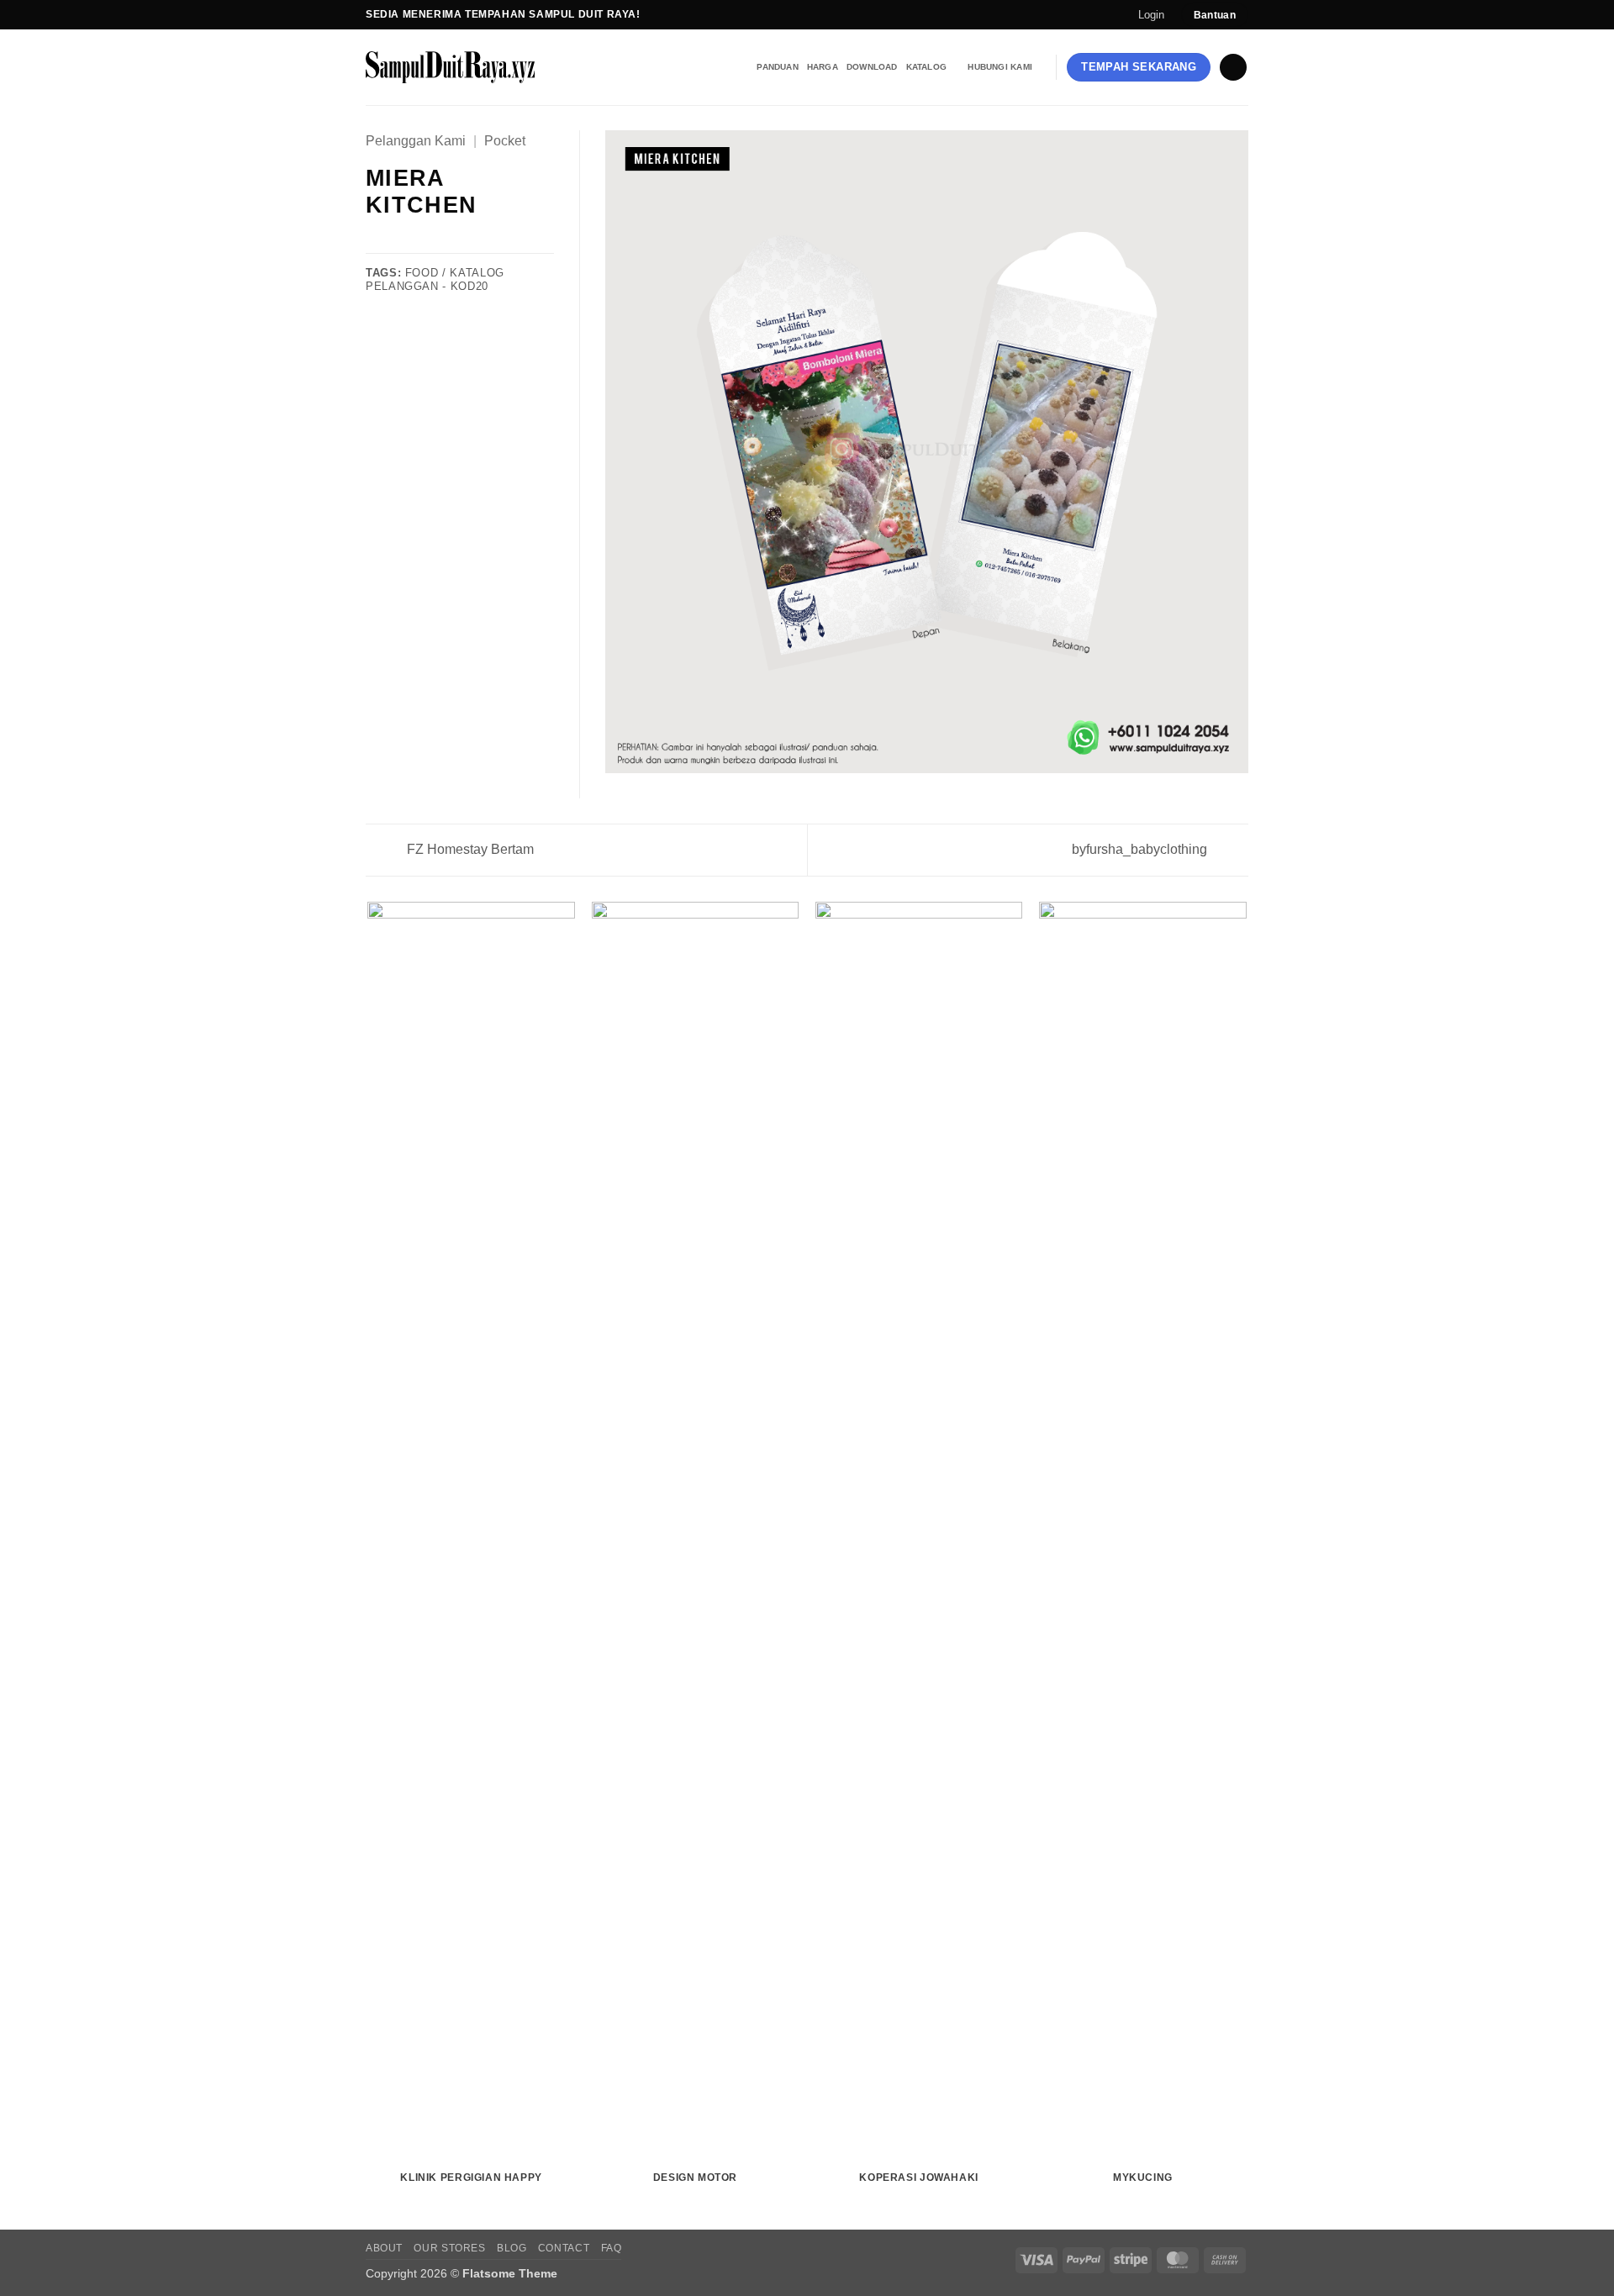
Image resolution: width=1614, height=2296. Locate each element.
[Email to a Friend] (417, 242)
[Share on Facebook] (376, 242)
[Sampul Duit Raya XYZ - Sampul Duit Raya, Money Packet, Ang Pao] (480, 67)
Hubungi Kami (1000, 67)
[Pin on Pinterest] (437, 242)
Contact (564, 2248)
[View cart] (1233, 68)
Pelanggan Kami (416, 141)
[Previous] (369, 1564)
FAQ (612, 2248)
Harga (823, 67)
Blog (512, 2248)
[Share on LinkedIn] (458, 242)
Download (872, 67)
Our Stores (449, 2248)
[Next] (1246, 1564)
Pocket (505, 141)
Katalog (926, 67)
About (384, 2248)
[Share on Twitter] (397, 242)
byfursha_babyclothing (1141, 849)
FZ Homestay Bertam (469, 849)
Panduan (777, 67)
